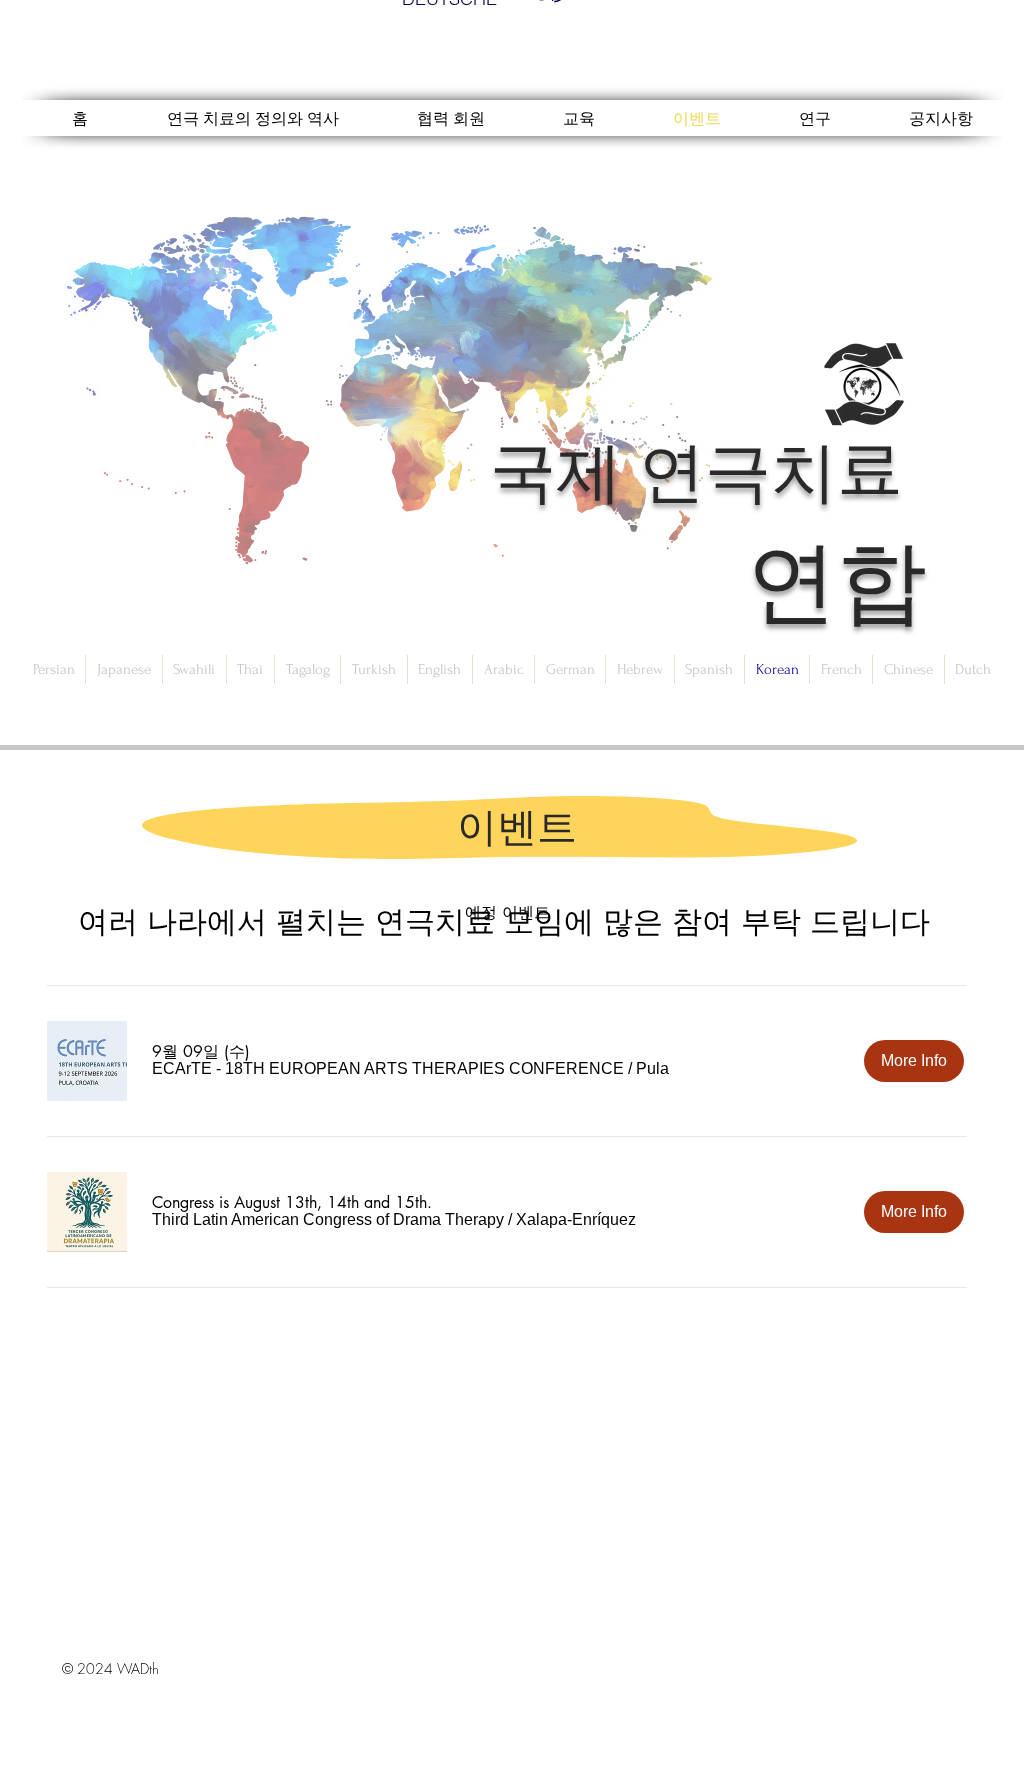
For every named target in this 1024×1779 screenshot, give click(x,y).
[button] (388, 1069)
